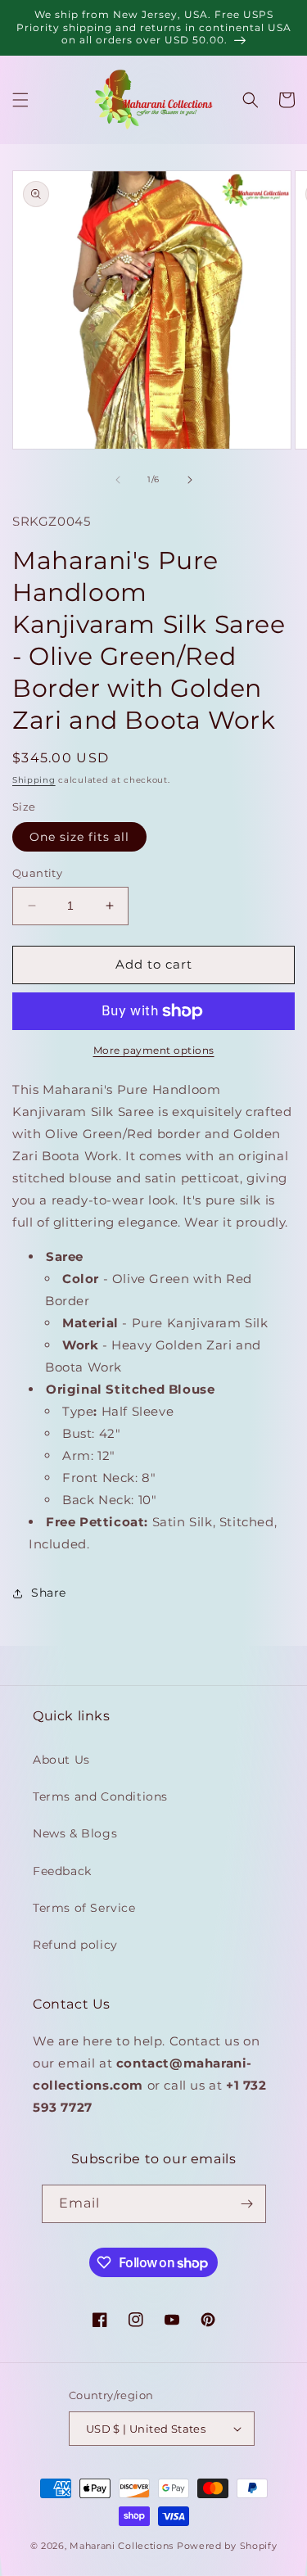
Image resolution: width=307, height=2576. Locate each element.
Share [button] (49, 1593)
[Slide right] (190, 480)
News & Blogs (75, 1833)
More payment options (154, 1050)
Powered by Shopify (227, 2546)
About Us (61, 1760)
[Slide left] (118, 480)
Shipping (34, 780)
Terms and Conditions (100, 1796)
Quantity (37, 873)
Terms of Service (84, 1908)
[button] (20, 100)
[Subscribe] (247, 2204)
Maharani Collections (122, 2546)
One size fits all (79, 837)
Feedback (62, 1871)
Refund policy (75, 1945)
